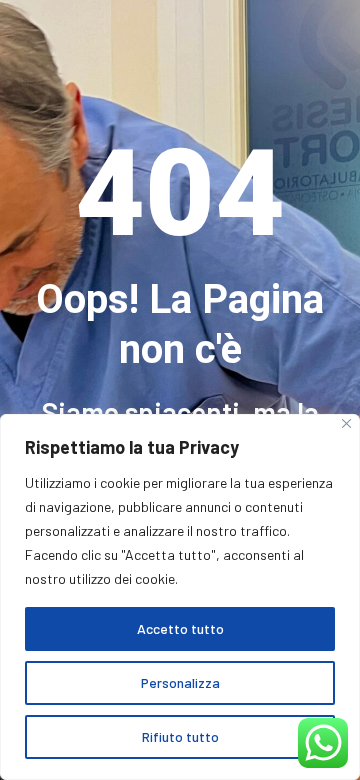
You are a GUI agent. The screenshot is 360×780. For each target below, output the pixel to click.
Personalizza (180, 682)
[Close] (346, 423)
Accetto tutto (180, 628)
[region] (180, 597)
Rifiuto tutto (180, 736)
